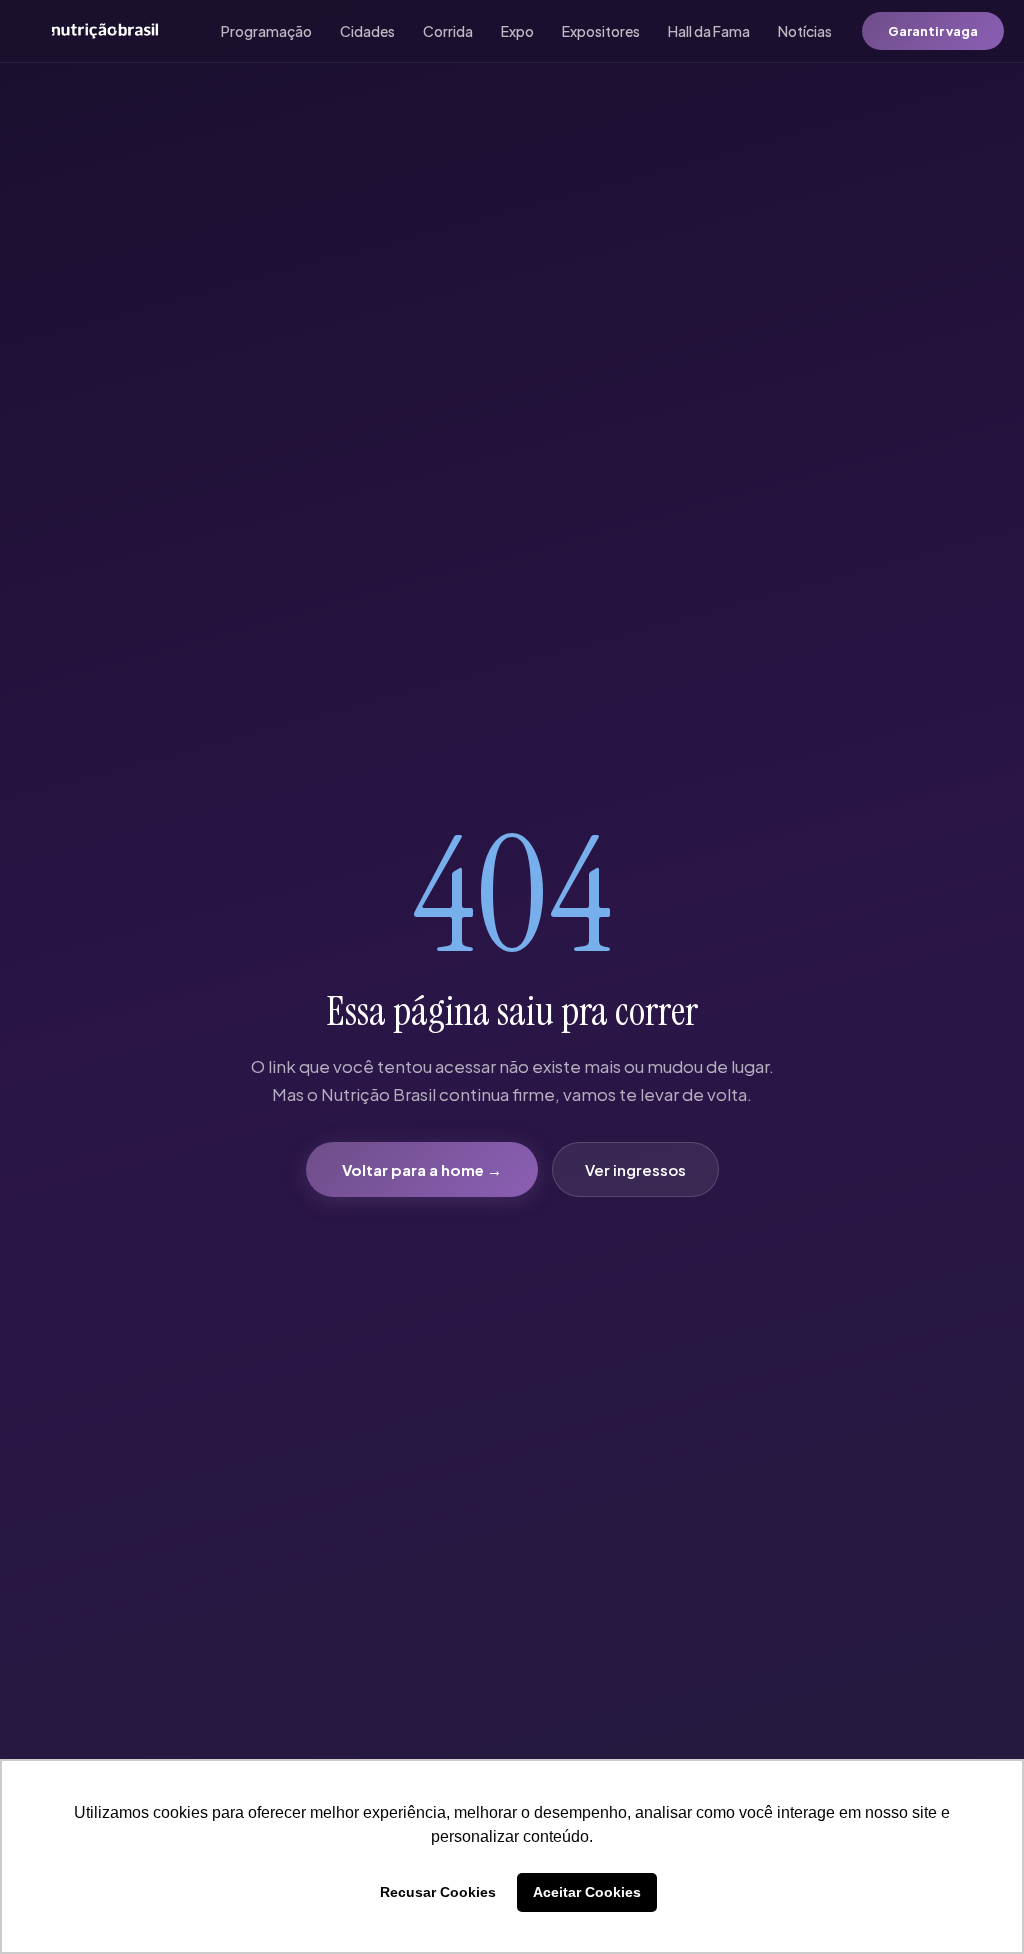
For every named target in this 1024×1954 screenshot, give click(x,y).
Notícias (805, 31)
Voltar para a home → (422, 1169)
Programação (266, 31)
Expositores (601, 31)
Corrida (448, 31)
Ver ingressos (635, 1169)
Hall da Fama (709, 31)
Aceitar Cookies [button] (587, 1892)
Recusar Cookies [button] (438, 1892)
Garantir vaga (933, 31)
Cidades (367, 31)
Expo (517, 31)
